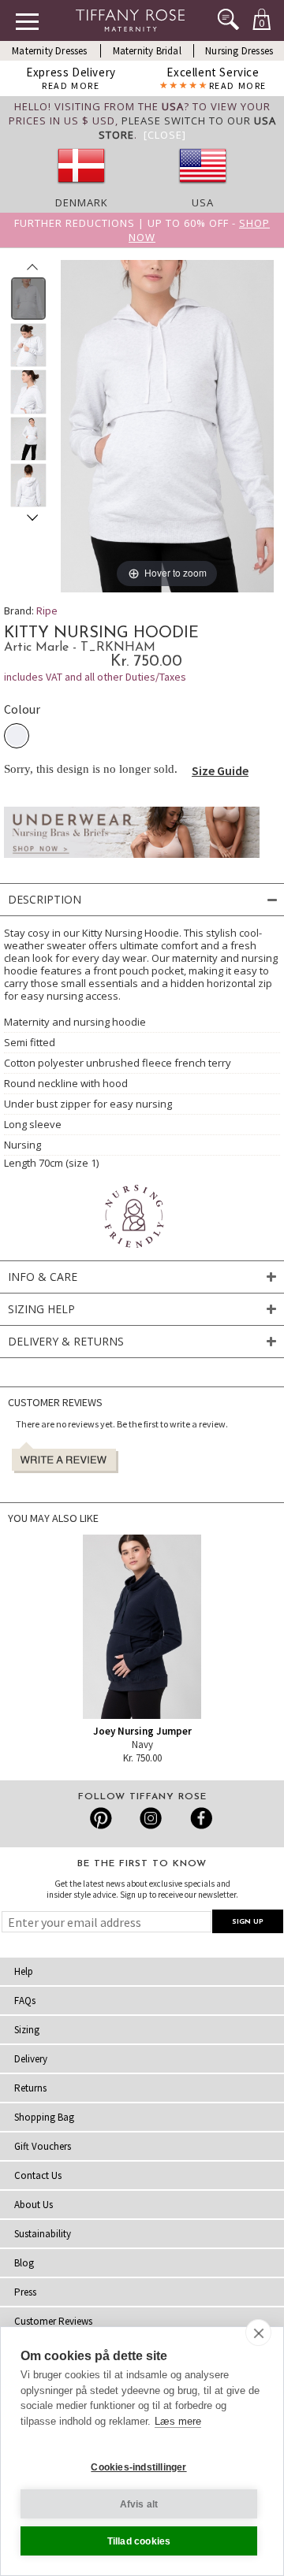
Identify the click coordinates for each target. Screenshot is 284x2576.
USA (203, 202)
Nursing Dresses (239, 51)
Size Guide (220, 770)
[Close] (165, 135)
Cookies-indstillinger (138, 2467)
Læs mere (178, 2421)
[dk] (81, 188)
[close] (258, 2333)
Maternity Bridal (147, 51)
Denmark (82, 202)
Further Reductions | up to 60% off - (142, 230)
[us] (203, 188)
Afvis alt (139, 2504)
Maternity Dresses (49, 51)
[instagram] (150, 1818)
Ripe (47, 611)
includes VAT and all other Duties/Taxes (95, 677)
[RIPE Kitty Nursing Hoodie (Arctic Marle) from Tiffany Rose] (29, 299)
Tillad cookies (139, 2541)
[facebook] (199, 1818)
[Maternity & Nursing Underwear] (132, 862)
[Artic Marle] (17, 736)
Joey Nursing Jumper (142, 1731)
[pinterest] (101, 1818)
